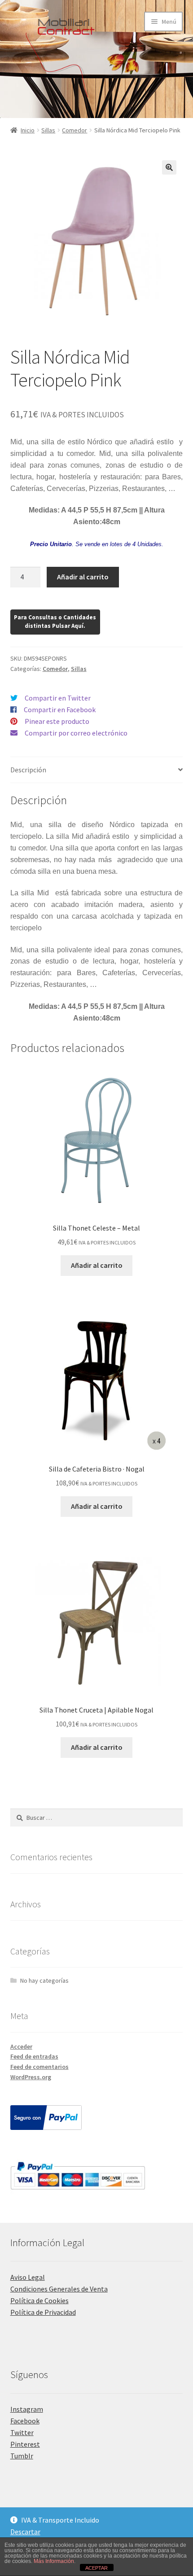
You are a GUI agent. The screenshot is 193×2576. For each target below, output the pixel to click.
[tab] (97, 770)
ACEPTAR (96, 2568)
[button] (169, 167)
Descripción (28, 770)
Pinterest (25, 2444)
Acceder (21, 2046)
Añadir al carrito (83, 577)
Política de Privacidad (43, 2312)
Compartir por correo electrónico (76, 733)
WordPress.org (31, 2077)
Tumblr (22, 2456)
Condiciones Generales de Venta (59, 2289)
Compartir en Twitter (58, 698)
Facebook (25, 2421)
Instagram (27, 2409)
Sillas (48, 130)
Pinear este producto (57, 721)
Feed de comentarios (39, 2067)
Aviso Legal (28, 2277)
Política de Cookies (39, 2300)
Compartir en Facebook (60, 710)
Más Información (54, 2561)
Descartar (25, 2532)
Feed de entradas (34, 2056)
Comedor (75, 130)
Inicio (28, 130)
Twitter (22, 2432)
